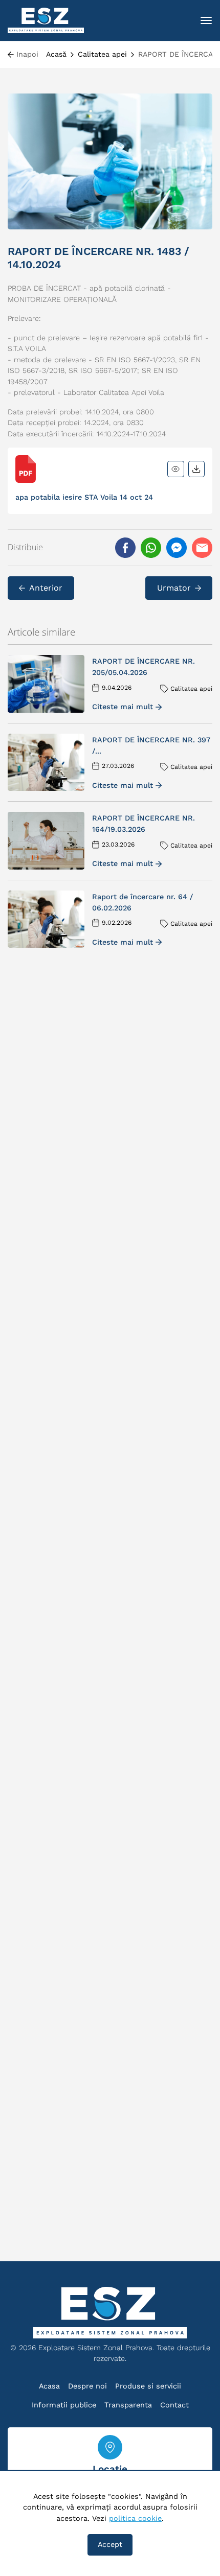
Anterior (46, 588)
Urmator (174, 588)
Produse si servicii (148, 2386)
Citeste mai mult (123, 707)
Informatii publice (64, 2405)
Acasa (49, 2386)
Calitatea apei (102, 54)
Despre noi (87, 2386)
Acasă (56, 54)
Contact (174, 2405)
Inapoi (27, 54)
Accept (110, 2544)
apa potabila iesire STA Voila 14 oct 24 (84, 497)
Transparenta (128, 2405)
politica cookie (135, 2518)
